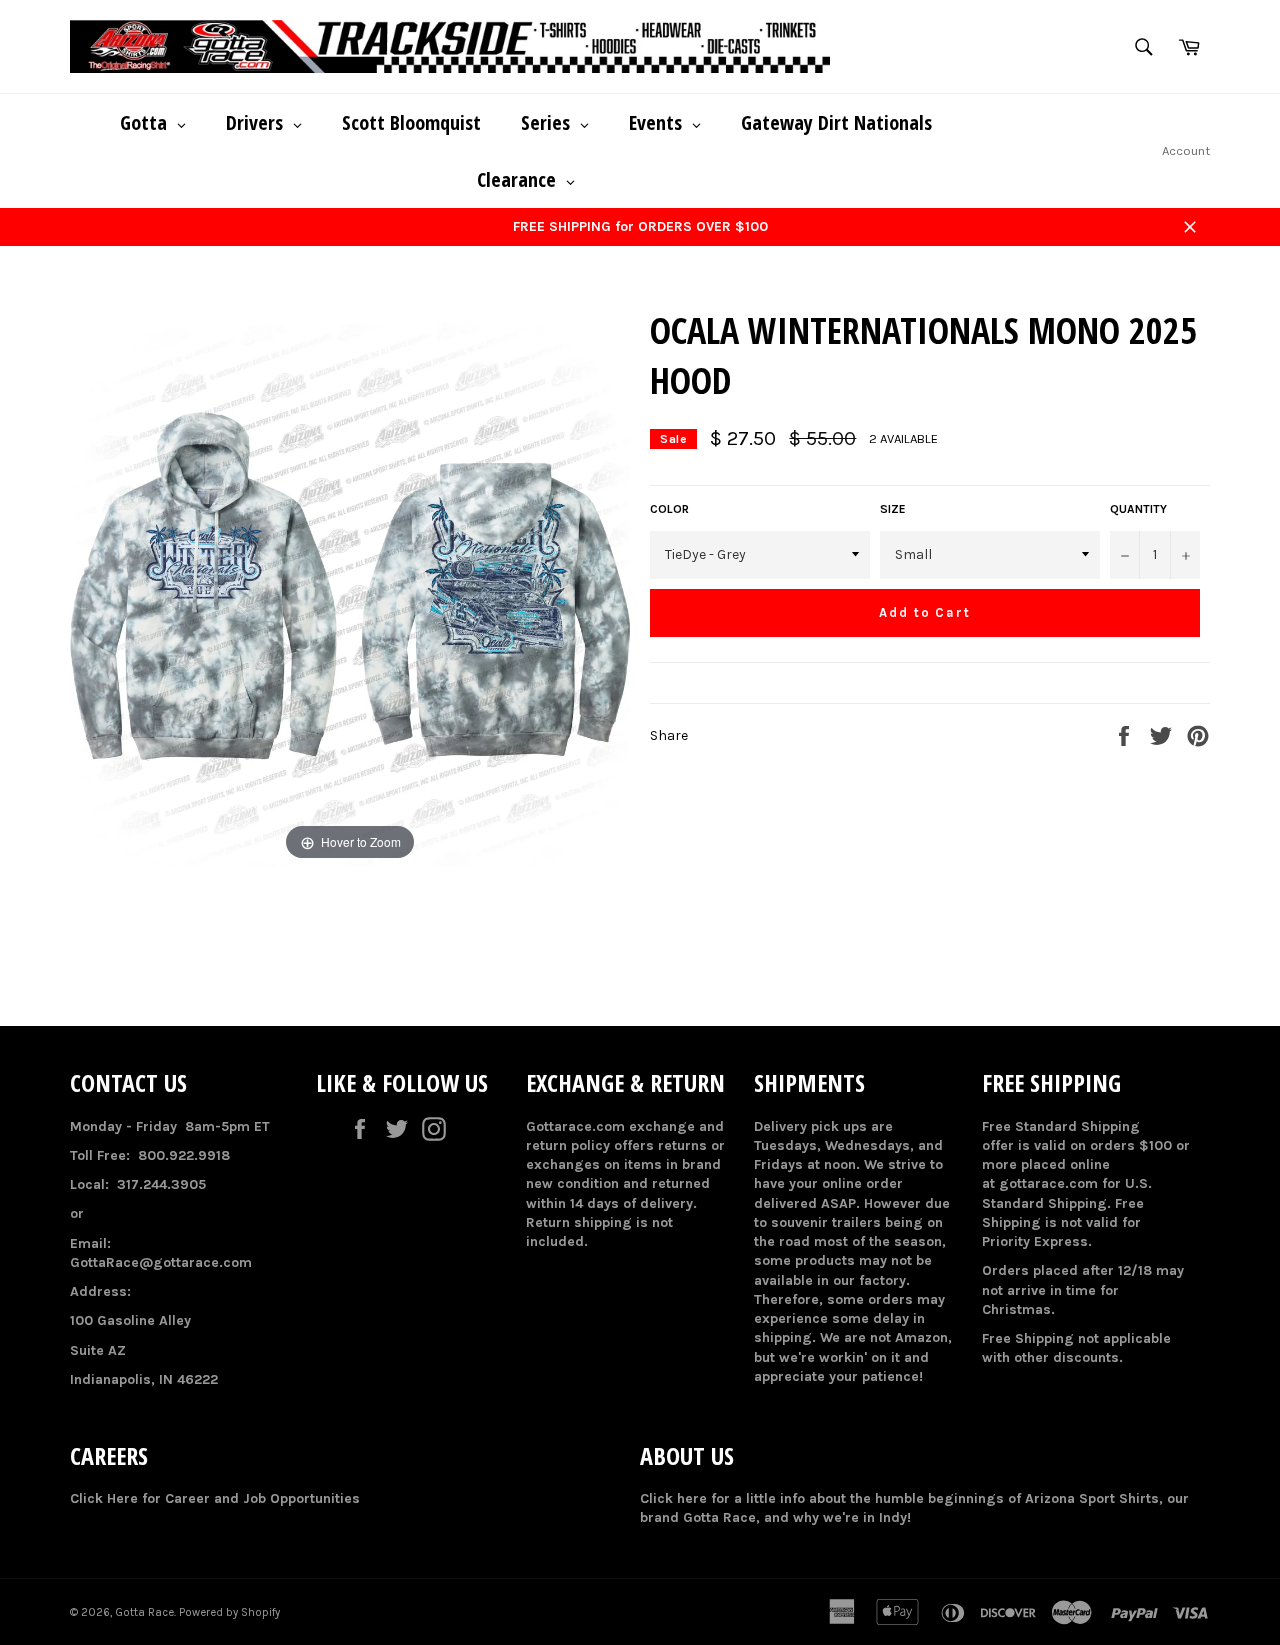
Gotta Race (144, 1612)
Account (1186, 150)
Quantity (1138, 509)
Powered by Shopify (229, 1612)
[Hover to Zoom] (350, 585)
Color (669, 509)
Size (893, 509)
